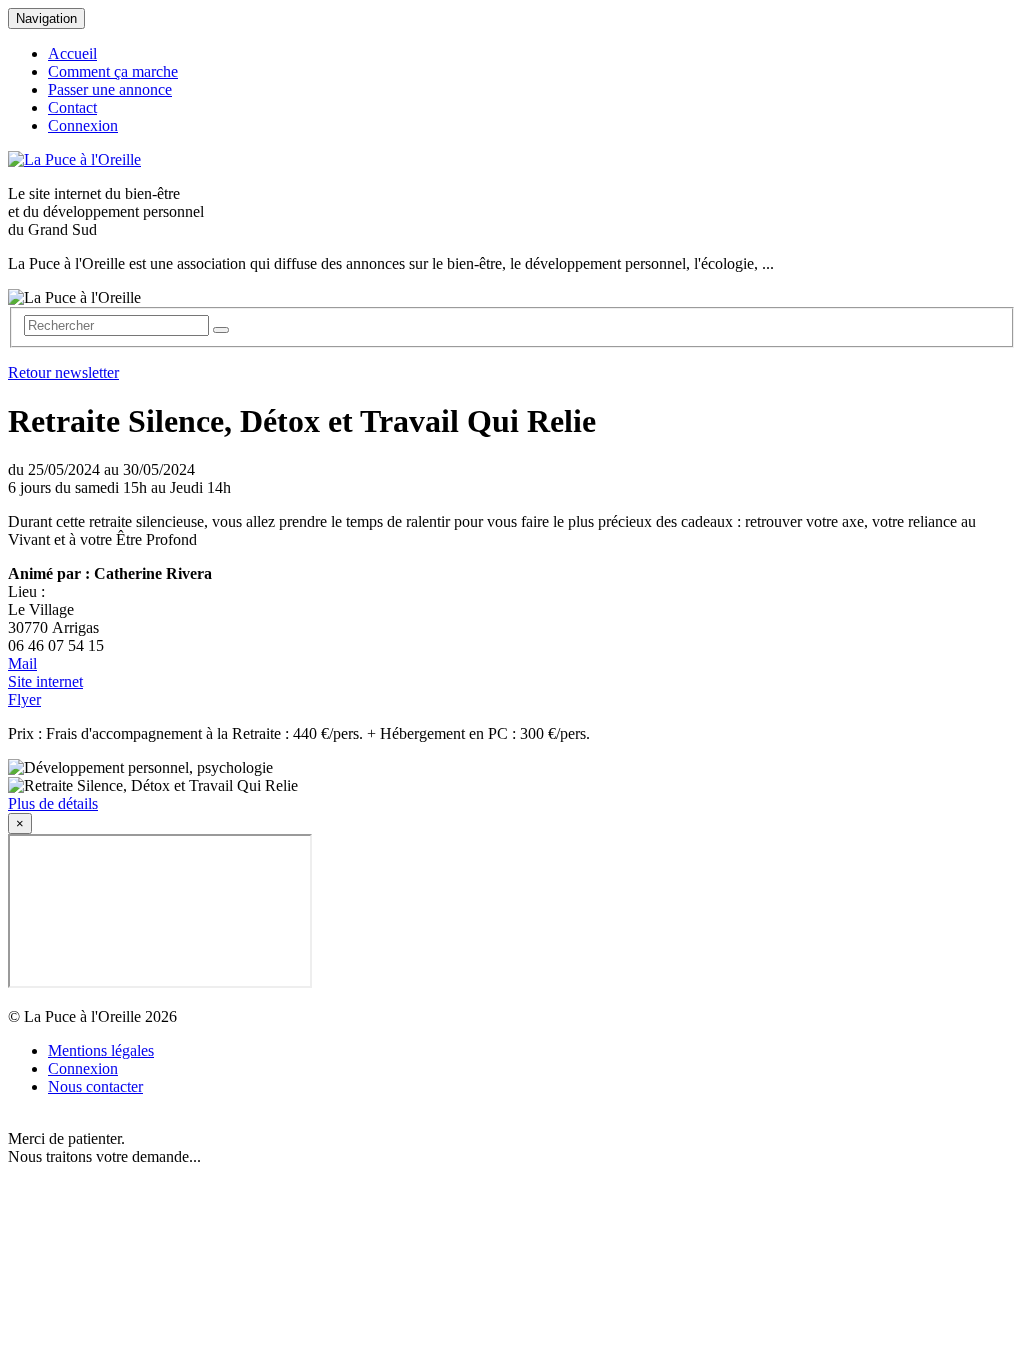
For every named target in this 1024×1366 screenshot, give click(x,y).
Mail (22, 663)
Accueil (72, 53)
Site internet (45, 681)
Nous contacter (95, 1086)
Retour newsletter (63, 372)
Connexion (83, 125)
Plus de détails (53, 803)
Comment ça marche (113, 71)
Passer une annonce (110, 89)
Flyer (24, 699)
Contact (72, 107)
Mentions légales (101, 1050)
